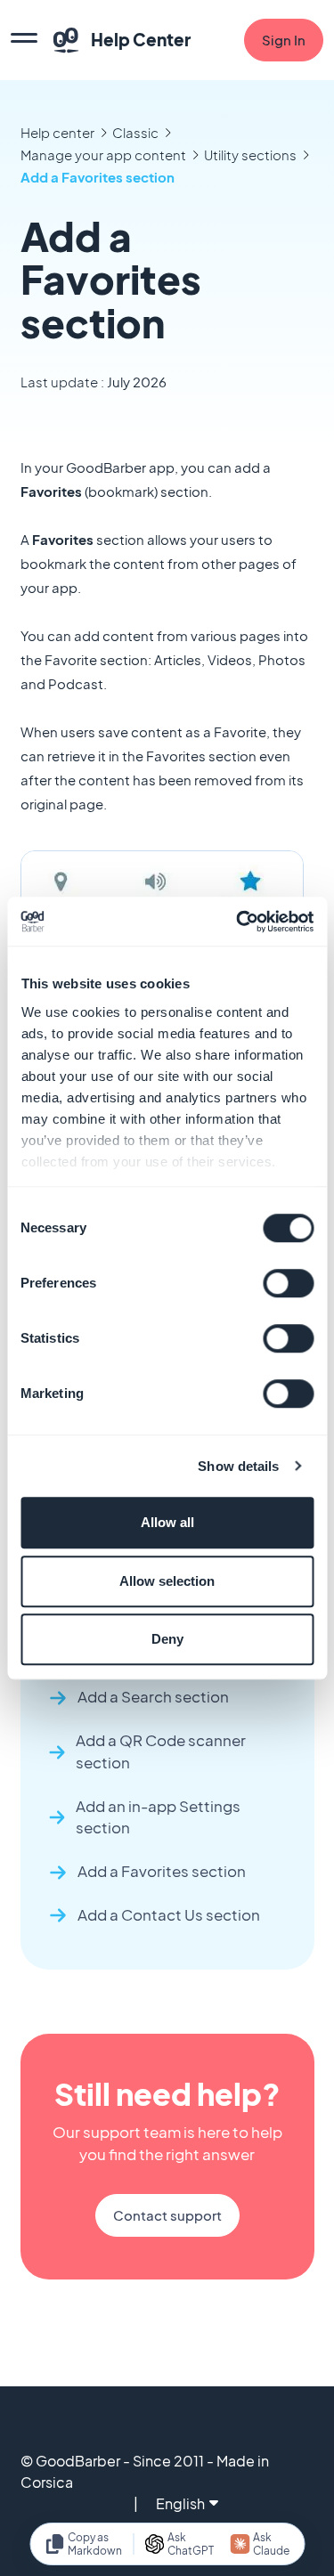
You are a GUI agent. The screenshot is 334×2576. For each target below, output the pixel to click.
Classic (135, 132)
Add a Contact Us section (169, 1915)
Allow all (167, 1522)
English (180, 2503)
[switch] (288, 1283)
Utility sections (250, 154)
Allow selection (167, 1581)
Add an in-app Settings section (158, 1817)
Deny (167, 1639)
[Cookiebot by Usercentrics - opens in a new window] (238, 922)
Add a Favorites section (98, 177)
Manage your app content (103, 154)
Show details (238, 1466)
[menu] (24, 40)
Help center (57, 132)
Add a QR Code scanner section (161, 1751)
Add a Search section (153, 1697)
